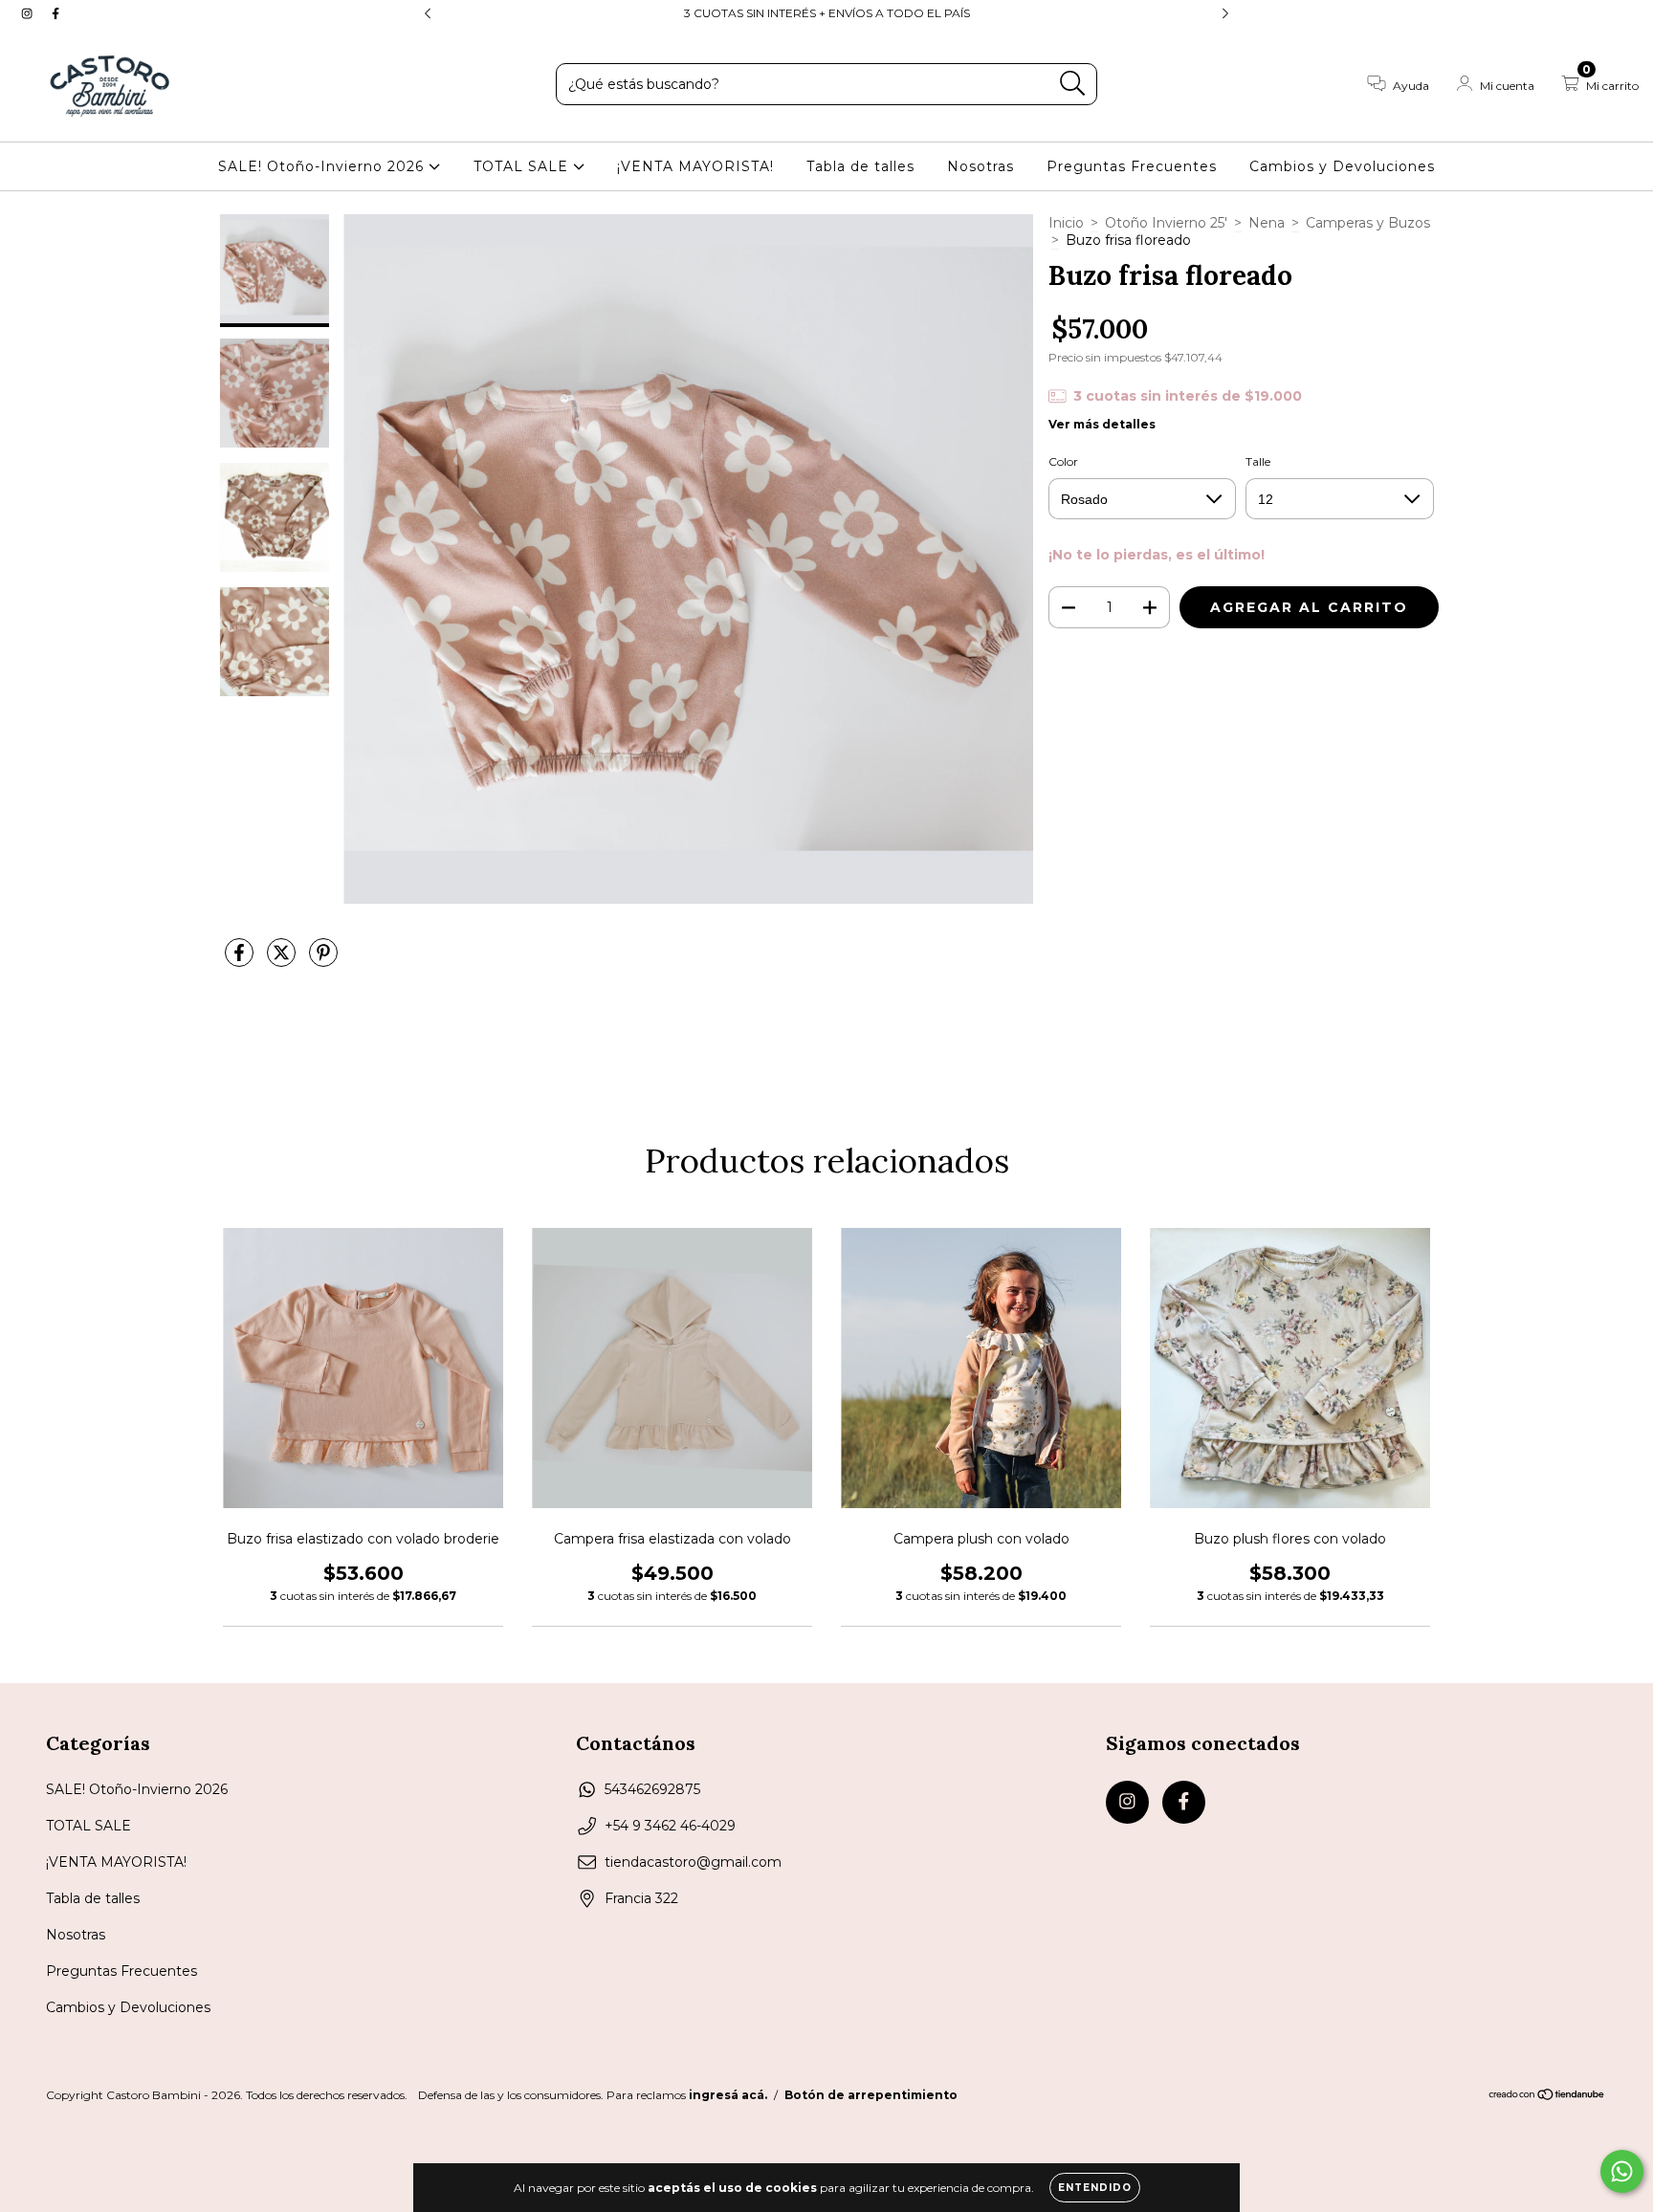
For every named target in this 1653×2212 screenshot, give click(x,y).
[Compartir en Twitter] (283, 960)
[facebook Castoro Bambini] (55, 13)
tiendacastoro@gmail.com (693, 1862)
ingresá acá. (728, 2095)
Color (1063, 461)
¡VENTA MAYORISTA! (695, 166)
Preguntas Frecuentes (1132, 166)
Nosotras (981, 166)
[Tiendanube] (1547, 2097)
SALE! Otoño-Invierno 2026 (323, 166)
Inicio (1066, 223)
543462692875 (652, 1789)
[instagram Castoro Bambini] (29, 13)
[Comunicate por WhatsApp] (1622, 2171)
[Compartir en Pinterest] (323, 960)
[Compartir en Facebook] (241, 960)
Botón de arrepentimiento (871, 2095)
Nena (1267, 223)
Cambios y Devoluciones (1342, 166)
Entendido (1095, 2188)
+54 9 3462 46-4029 (670, 1826)
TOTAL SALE (523, 166)
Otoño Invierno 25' (1166, 223)
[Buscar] (1073, 84)
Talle (1258, 461)
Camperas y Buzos (1368, 223)
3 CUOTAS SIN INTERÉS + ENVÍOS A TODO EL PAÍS (827, 13)
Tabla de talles (860, 166)
